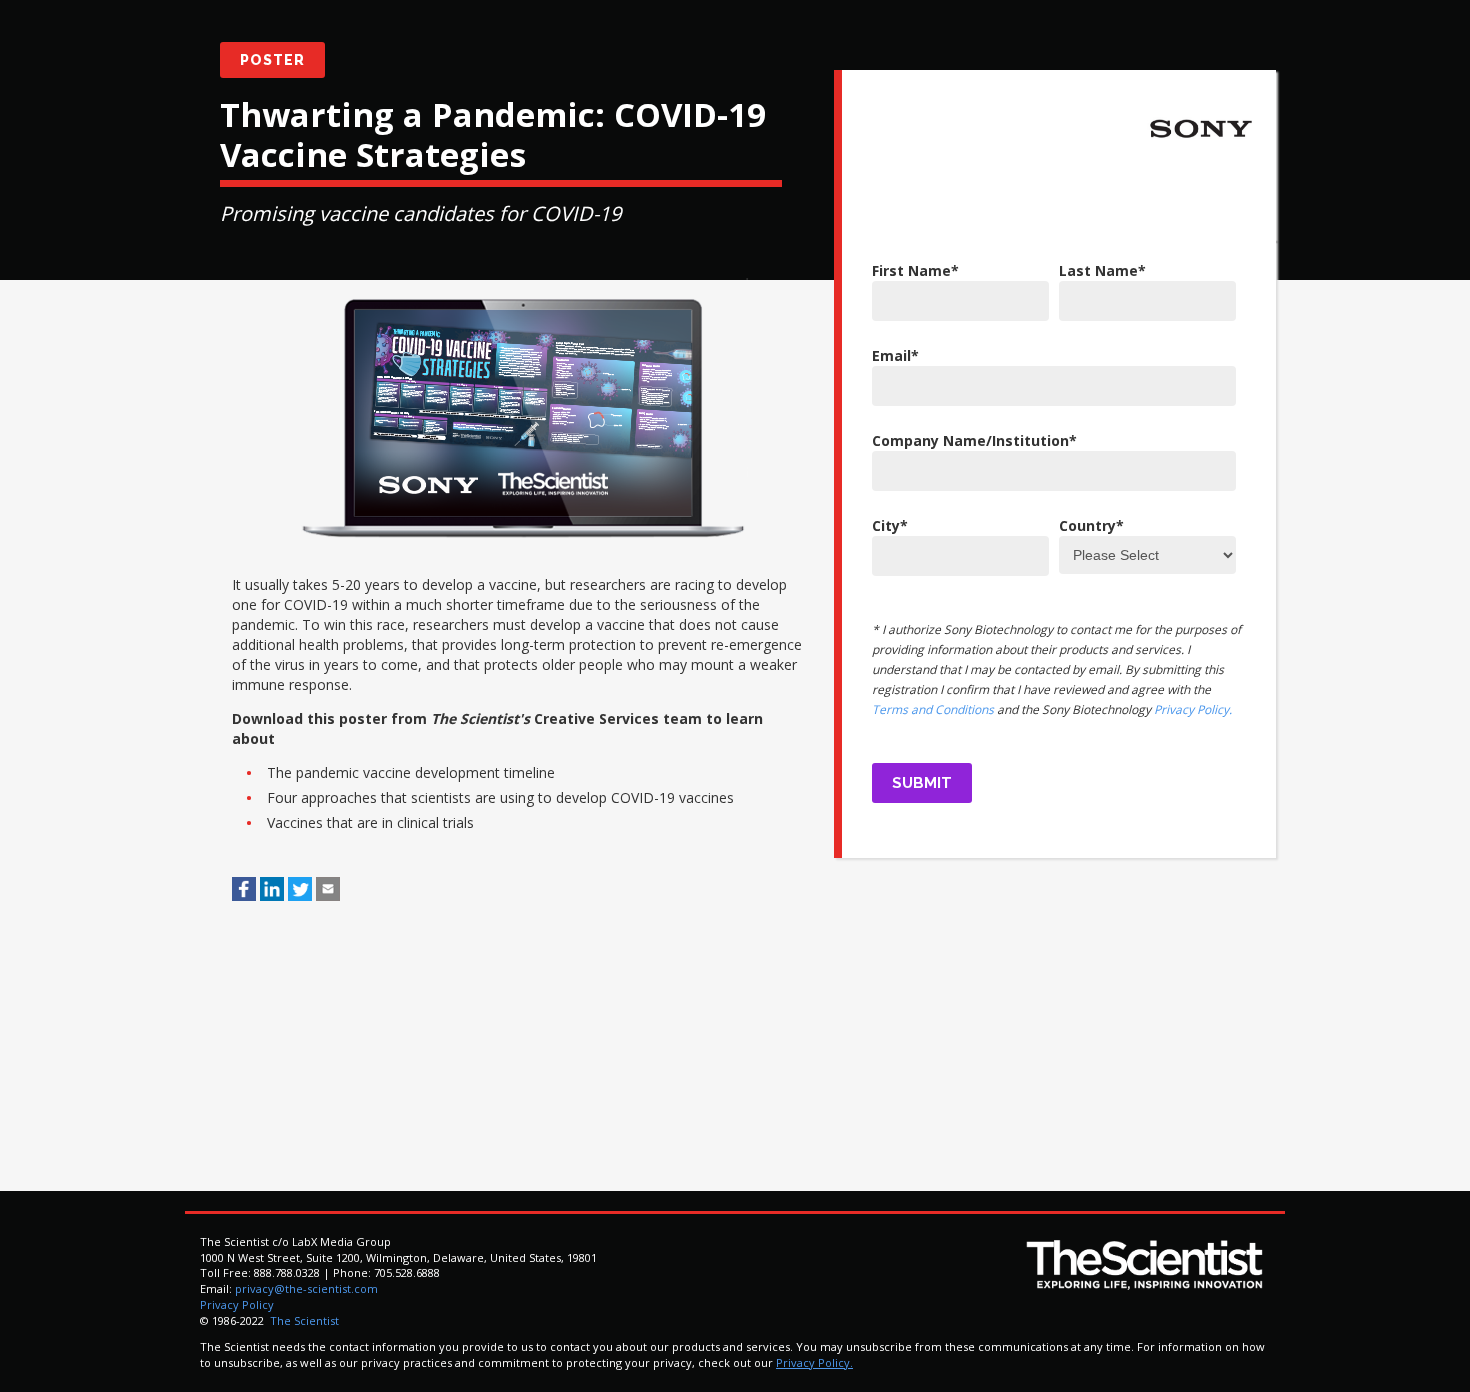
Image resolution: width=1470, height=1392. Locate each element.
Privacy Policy (237, 1304)
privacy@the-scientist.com (306, 1288)
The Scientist (303, 1320)
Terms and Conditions (933, 709)
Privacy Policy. (1193, 709)
